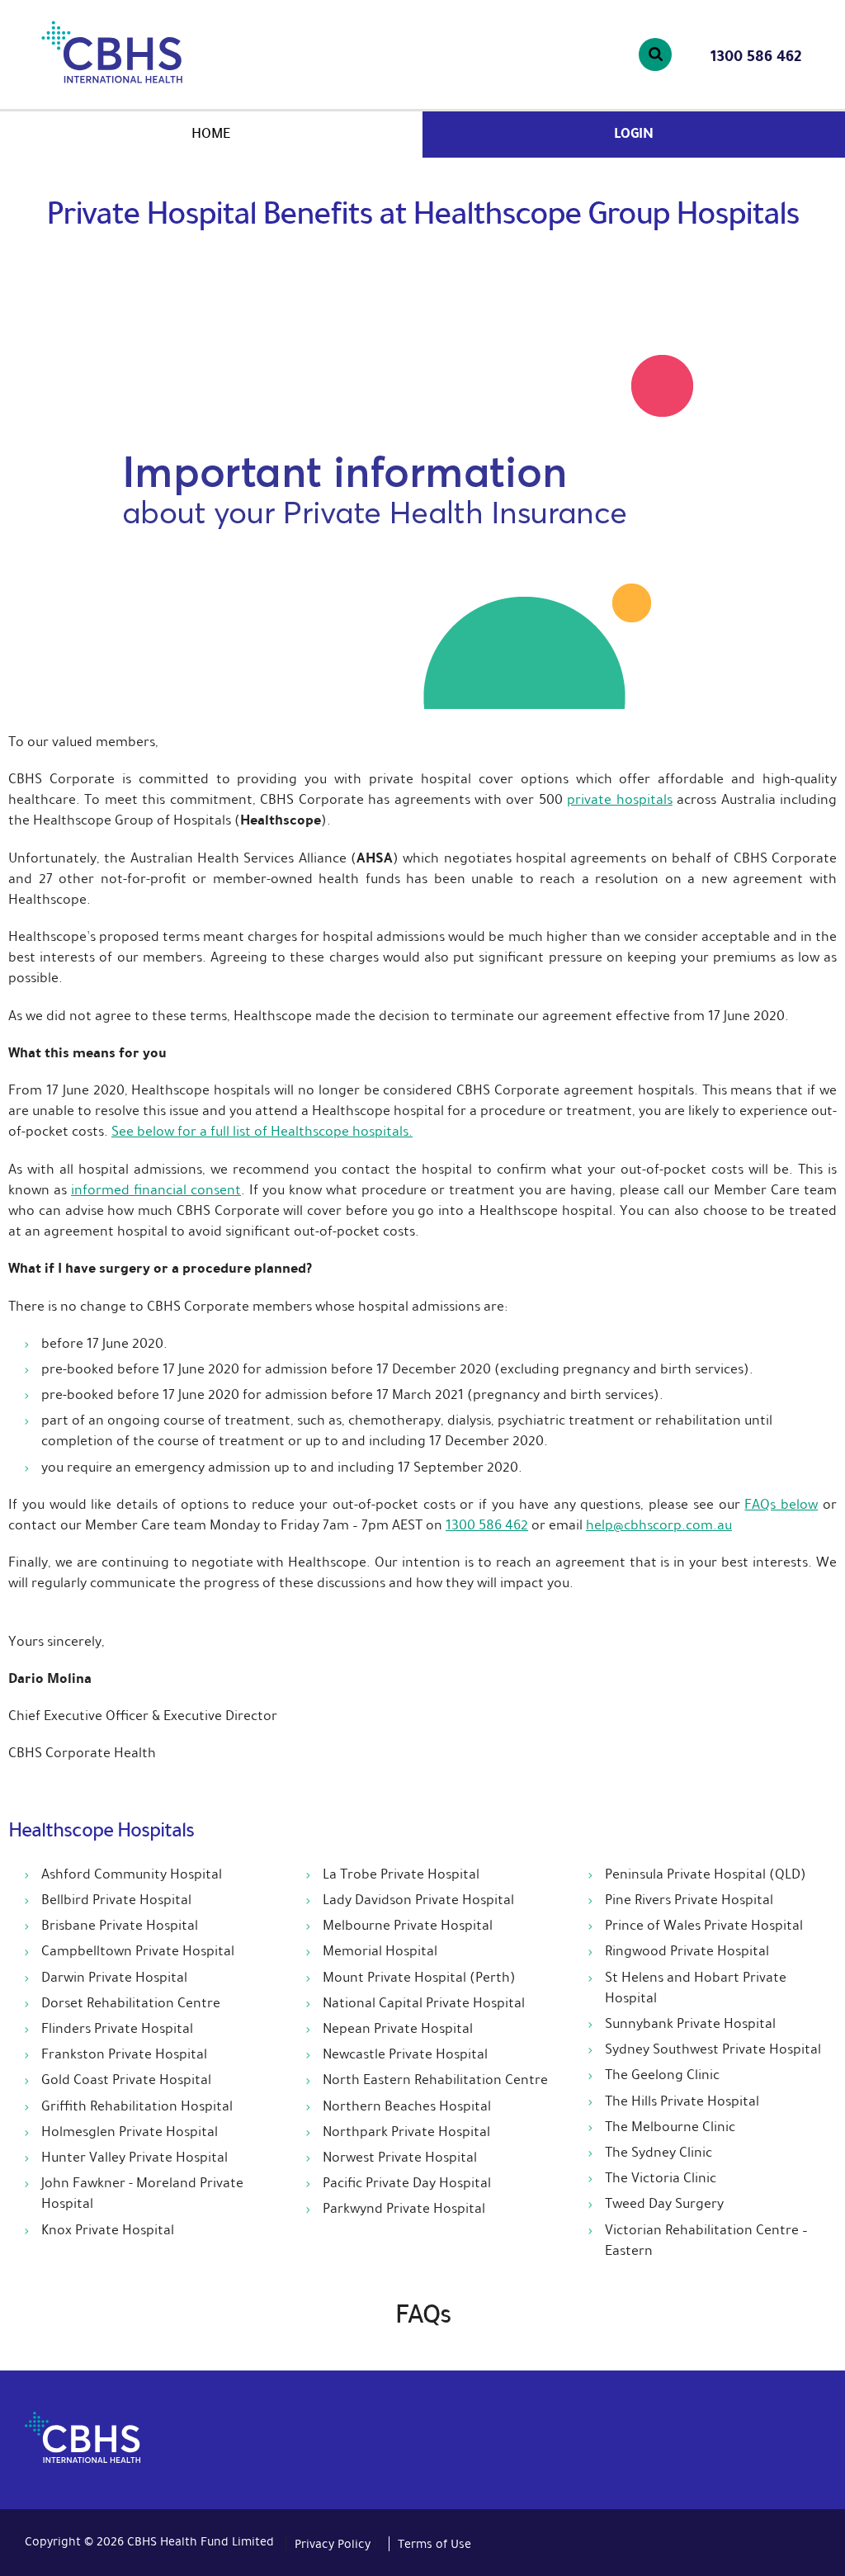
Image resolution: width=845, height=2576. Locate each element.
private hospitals (619, 799)
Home (211, 133)
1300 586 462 (756, 56)
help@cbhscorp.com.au (659, 1525)
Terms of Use (434, 2544)
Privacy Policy (333, 2544)
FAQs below (781, 1504)
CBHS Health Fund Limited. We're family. (156, 52)
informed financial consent (156, 1190)
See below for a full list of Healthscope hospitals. (262, 1131)
